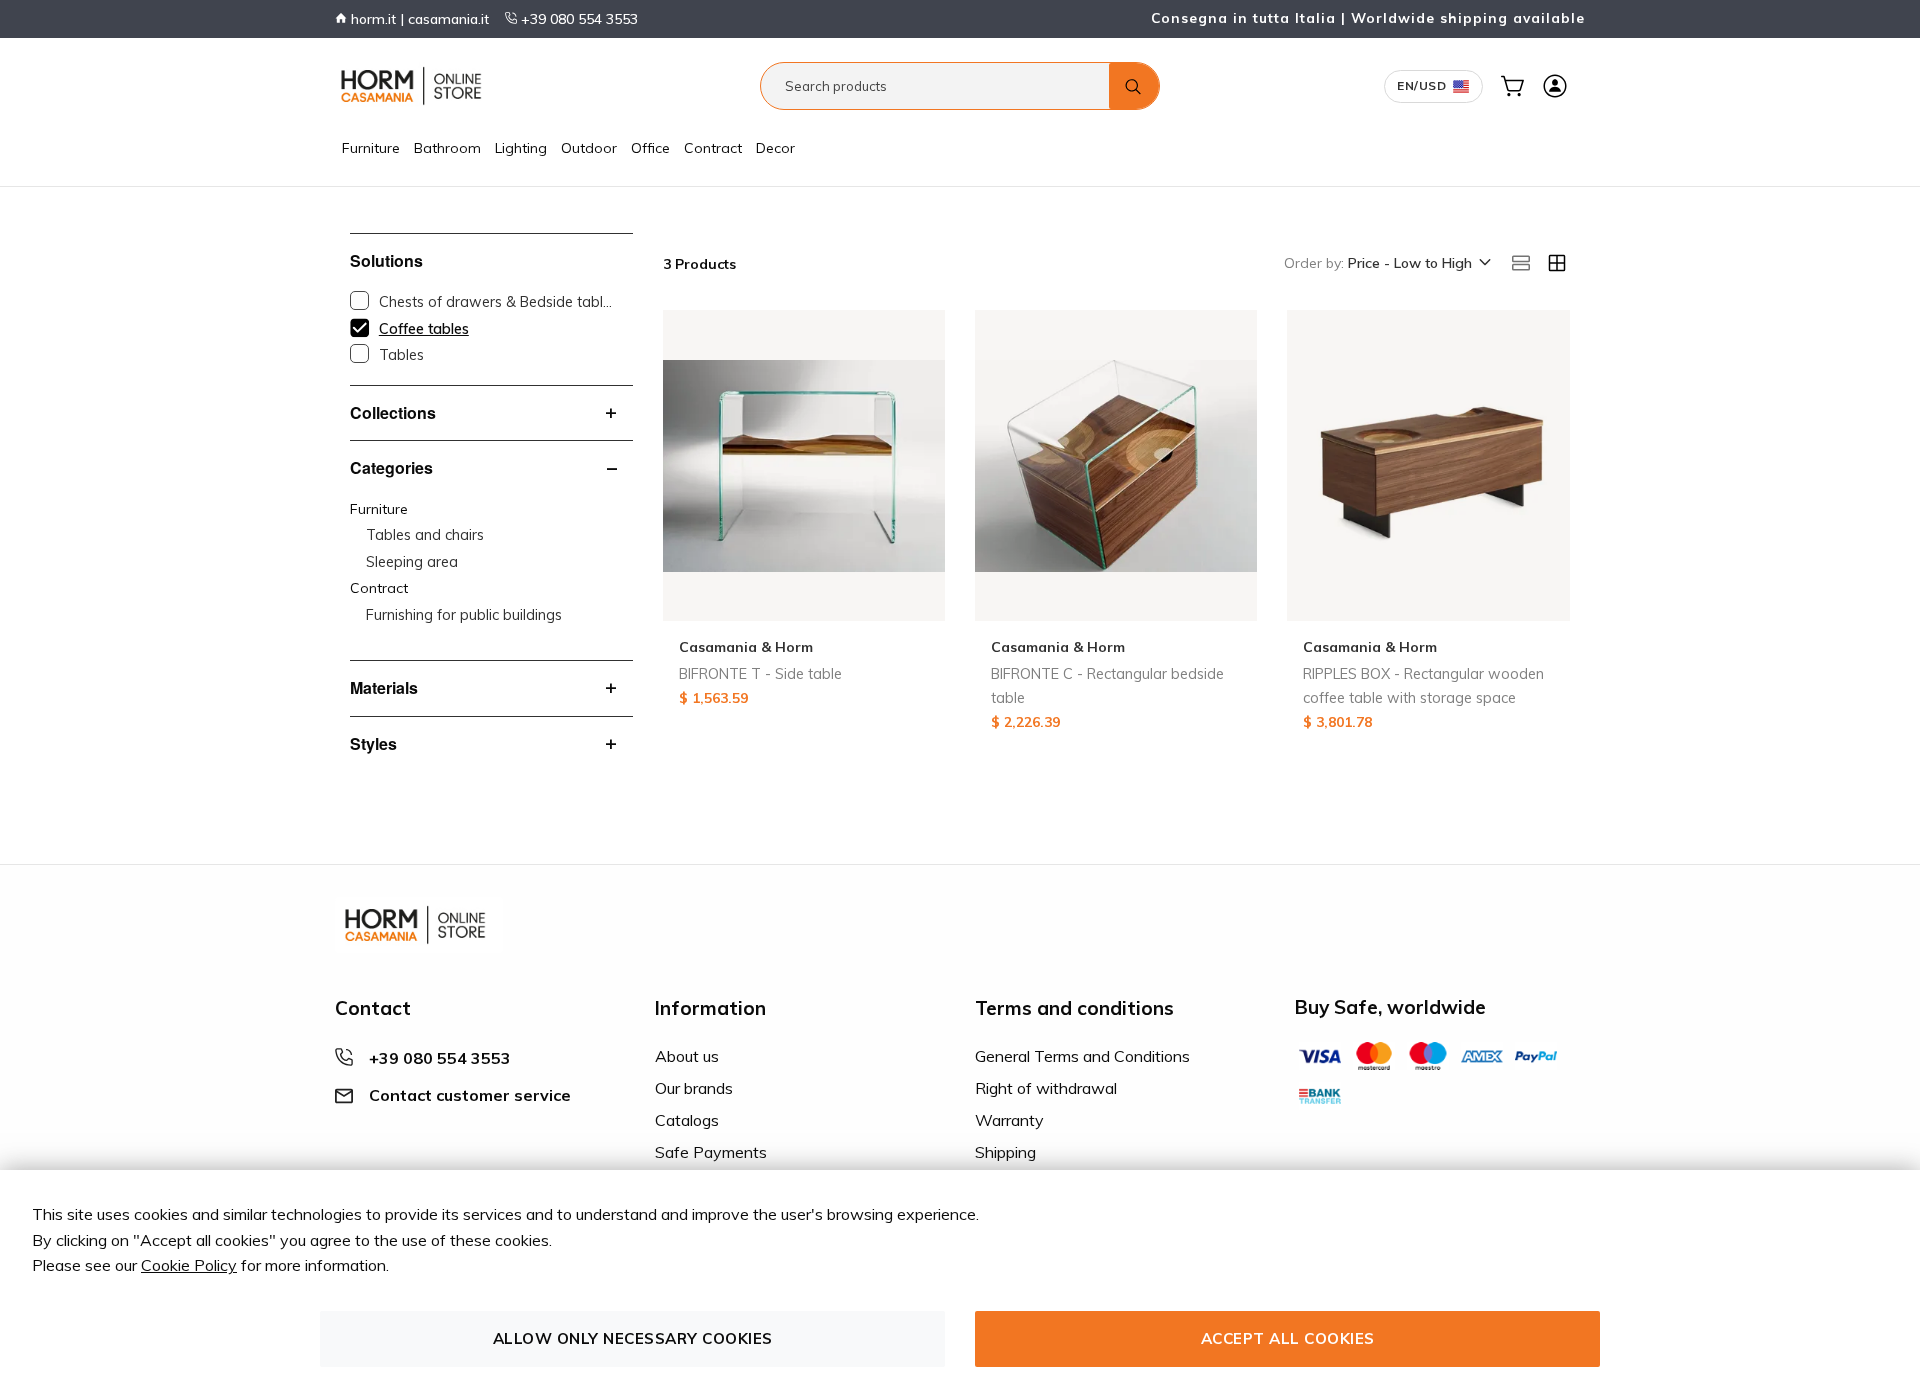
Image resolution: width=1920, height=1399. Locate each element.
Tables (401, 355)
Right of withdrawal (1046, 1088)
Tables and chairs (425, 535)
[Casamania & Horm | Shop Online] (415, 86)
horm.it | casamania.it (418, 19)
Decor (775, 148)
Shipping (1005, 1152)
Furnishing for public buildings (464, 615)
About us (687, 1056)
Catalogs (687, 1120)
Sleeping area (412, 562)
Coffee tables (424, 329)
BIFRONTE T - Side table (760, 674)
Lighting (521, 148)
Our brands (694, 1088)
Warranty (1009, 1120)
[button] (1418, 264)
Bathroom (447, 148)
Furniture (371, 148)
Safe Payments (711, 1152)
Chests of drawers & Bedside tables (496, 302)
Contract (713, 148)
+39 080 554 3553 (577, 19)
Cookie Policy (189, 1265)
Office (650, 148)
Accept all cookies (1288, 1338)
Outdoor (589, 148)
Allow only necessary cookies (633, 1338)
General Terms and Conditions (1082, 1056)
